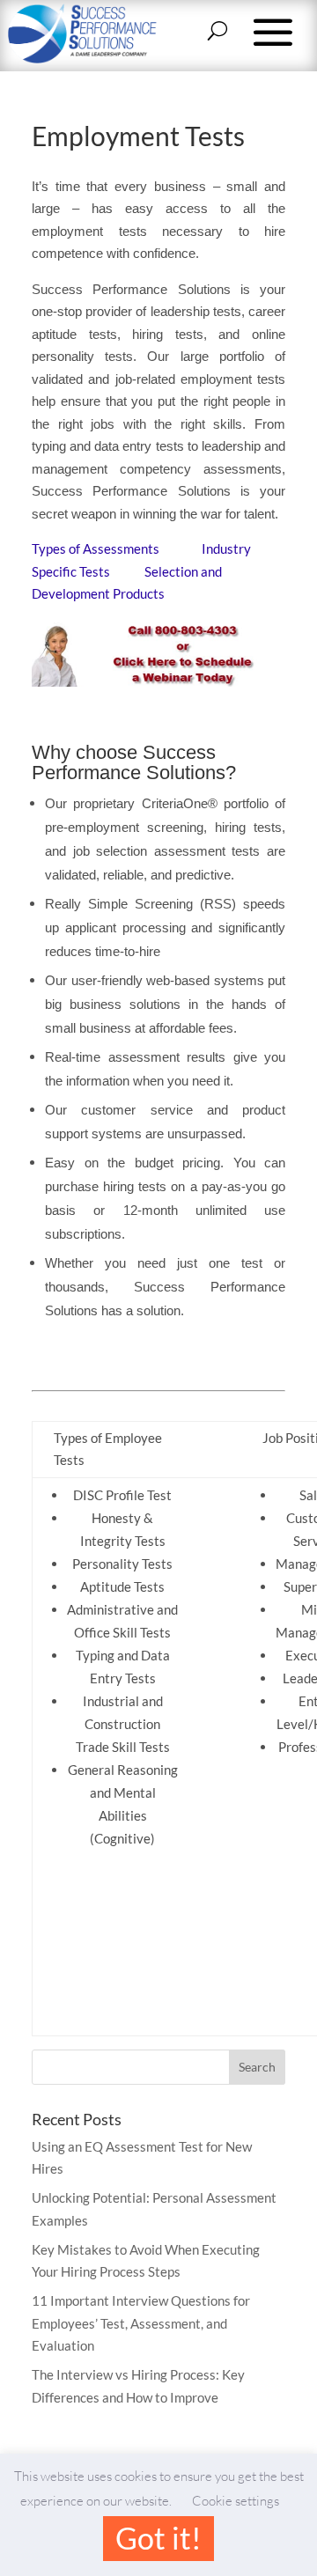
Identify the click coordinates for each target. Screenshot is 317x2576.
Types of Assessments (97, 548)
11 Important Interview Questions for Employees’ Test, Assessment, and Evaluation (141, 2323)
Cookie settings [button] (236, 2501)
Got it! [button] (158, 2538)
